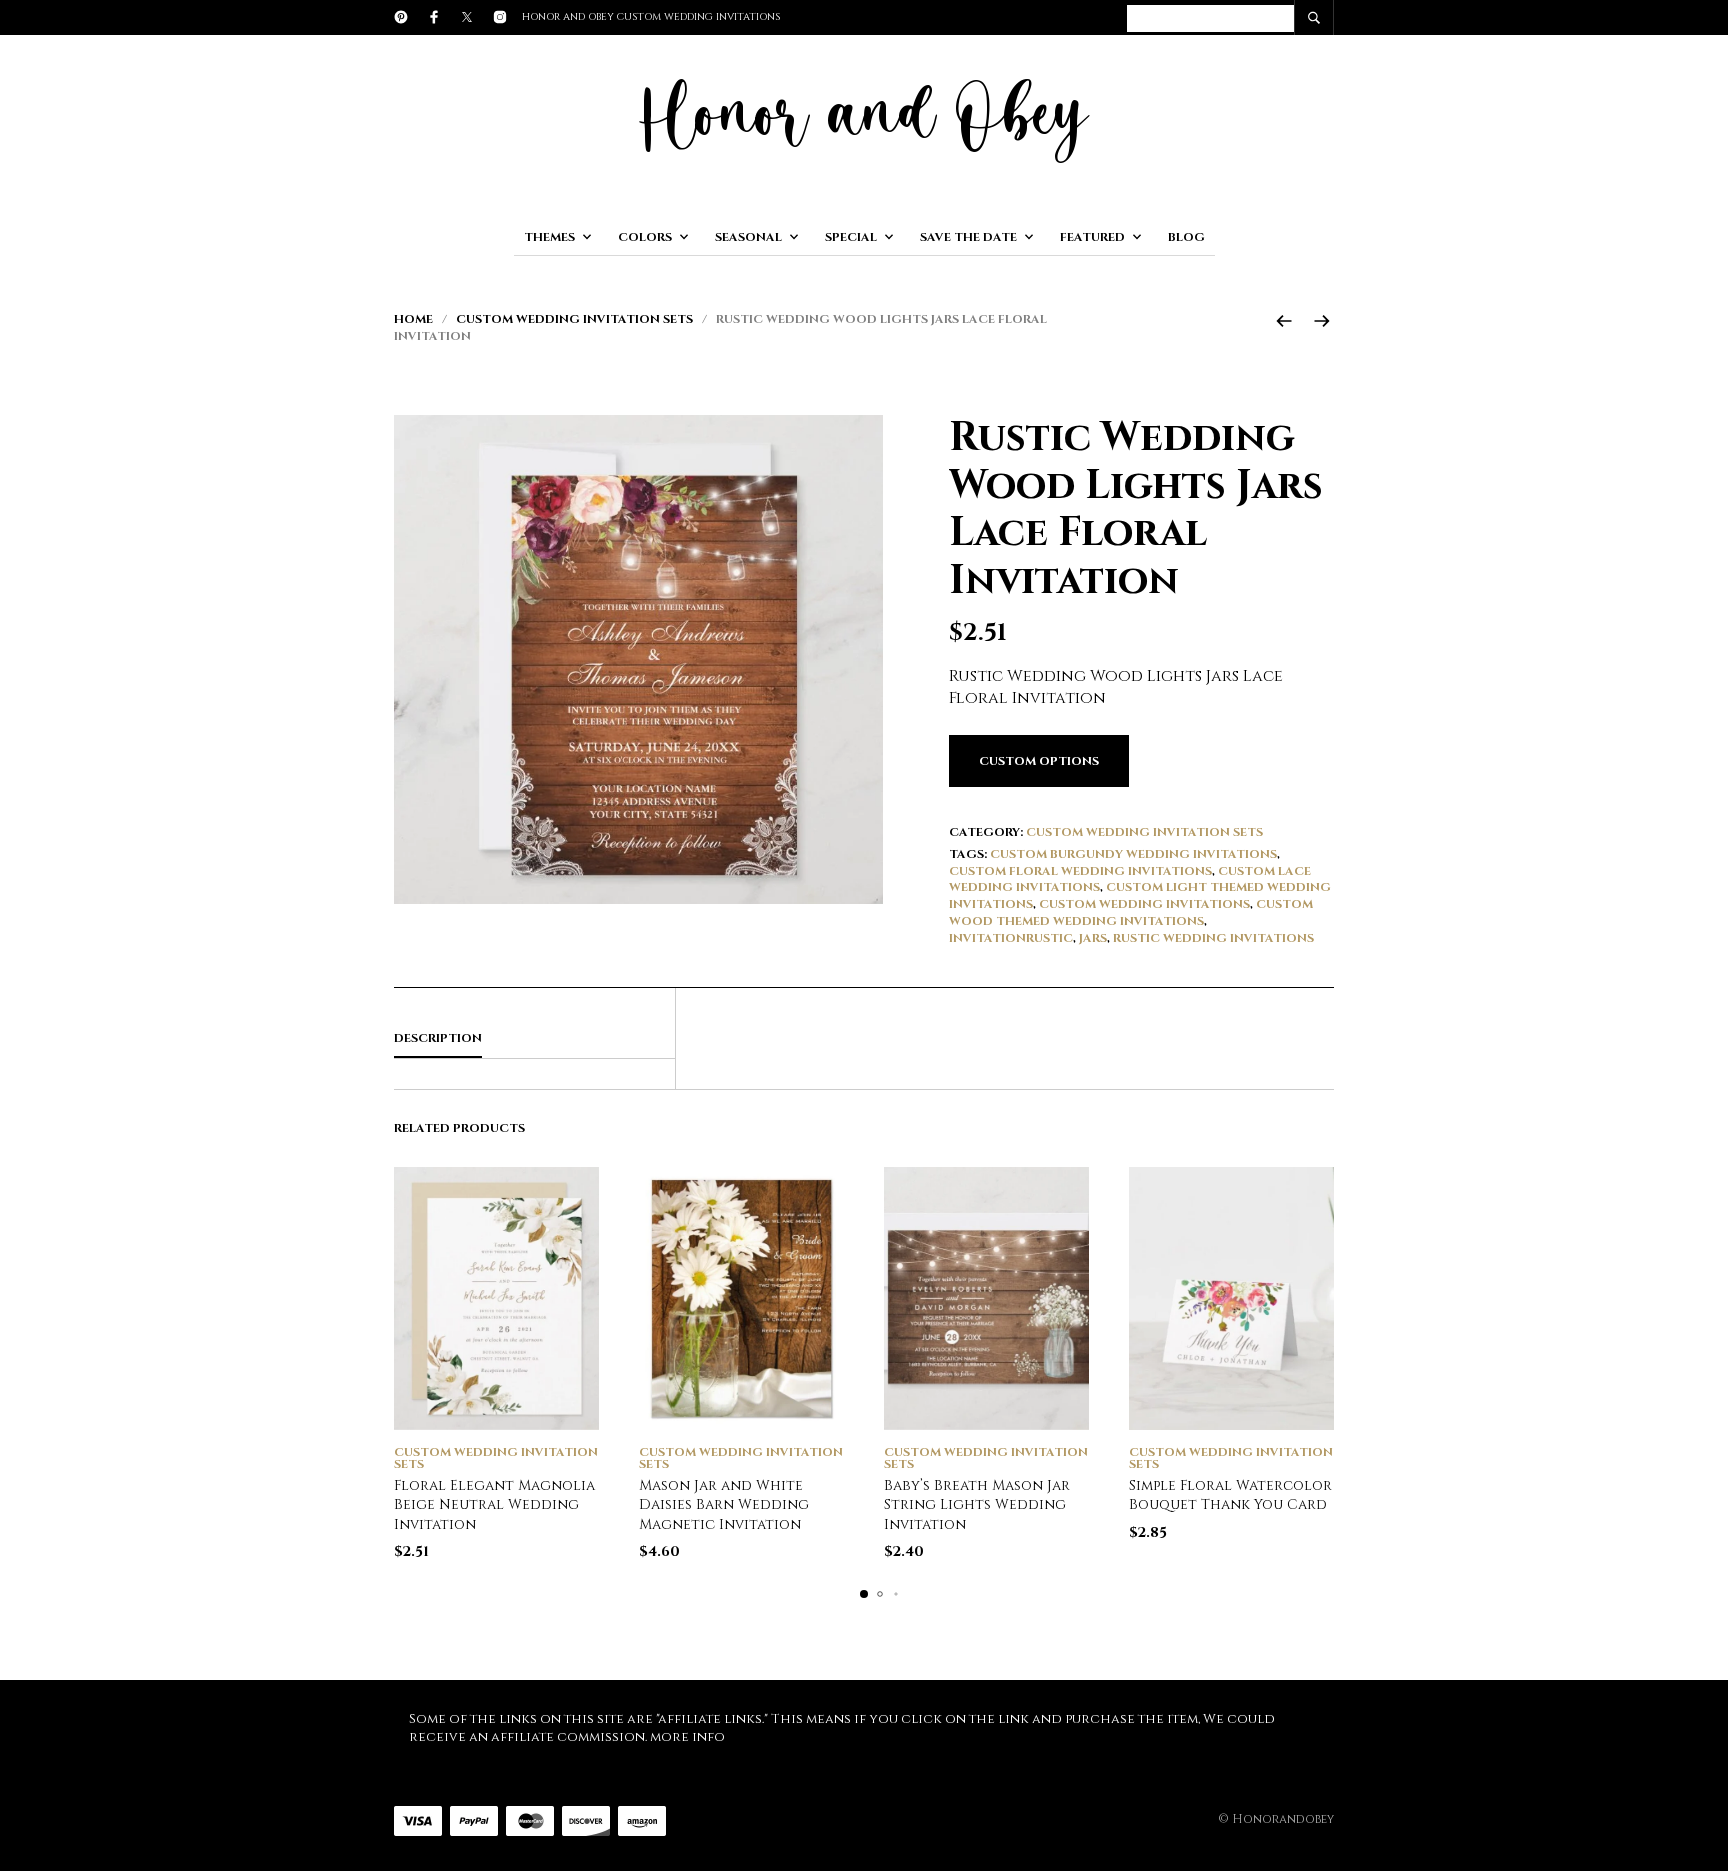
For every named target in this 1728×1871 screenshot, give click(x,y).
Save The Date (968, 237)
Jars (1093, 938)
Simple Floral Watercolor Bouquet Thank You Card (1230, 1495)
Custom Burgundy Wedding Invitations (1133, 854)
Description (438, 1038)
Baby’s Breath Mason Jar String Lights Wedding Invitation (977, 1505)
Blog (1186, 237)
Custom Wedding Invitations (1144, 904)
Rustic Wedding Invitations (1213, 938)
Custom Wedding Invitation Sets (574, 319)
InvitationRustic (1011, 938)
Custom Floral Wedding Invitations (1080, 871)
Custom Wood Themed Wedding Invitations (1131, 912)
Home (413, 319)
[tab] (534, 1039)
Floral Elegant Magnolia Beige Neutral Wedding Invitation (494, 1505)
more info (687, 1737)
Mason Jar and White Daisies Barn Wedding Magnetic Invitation (724, 1505)
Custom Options (1039, 761)
